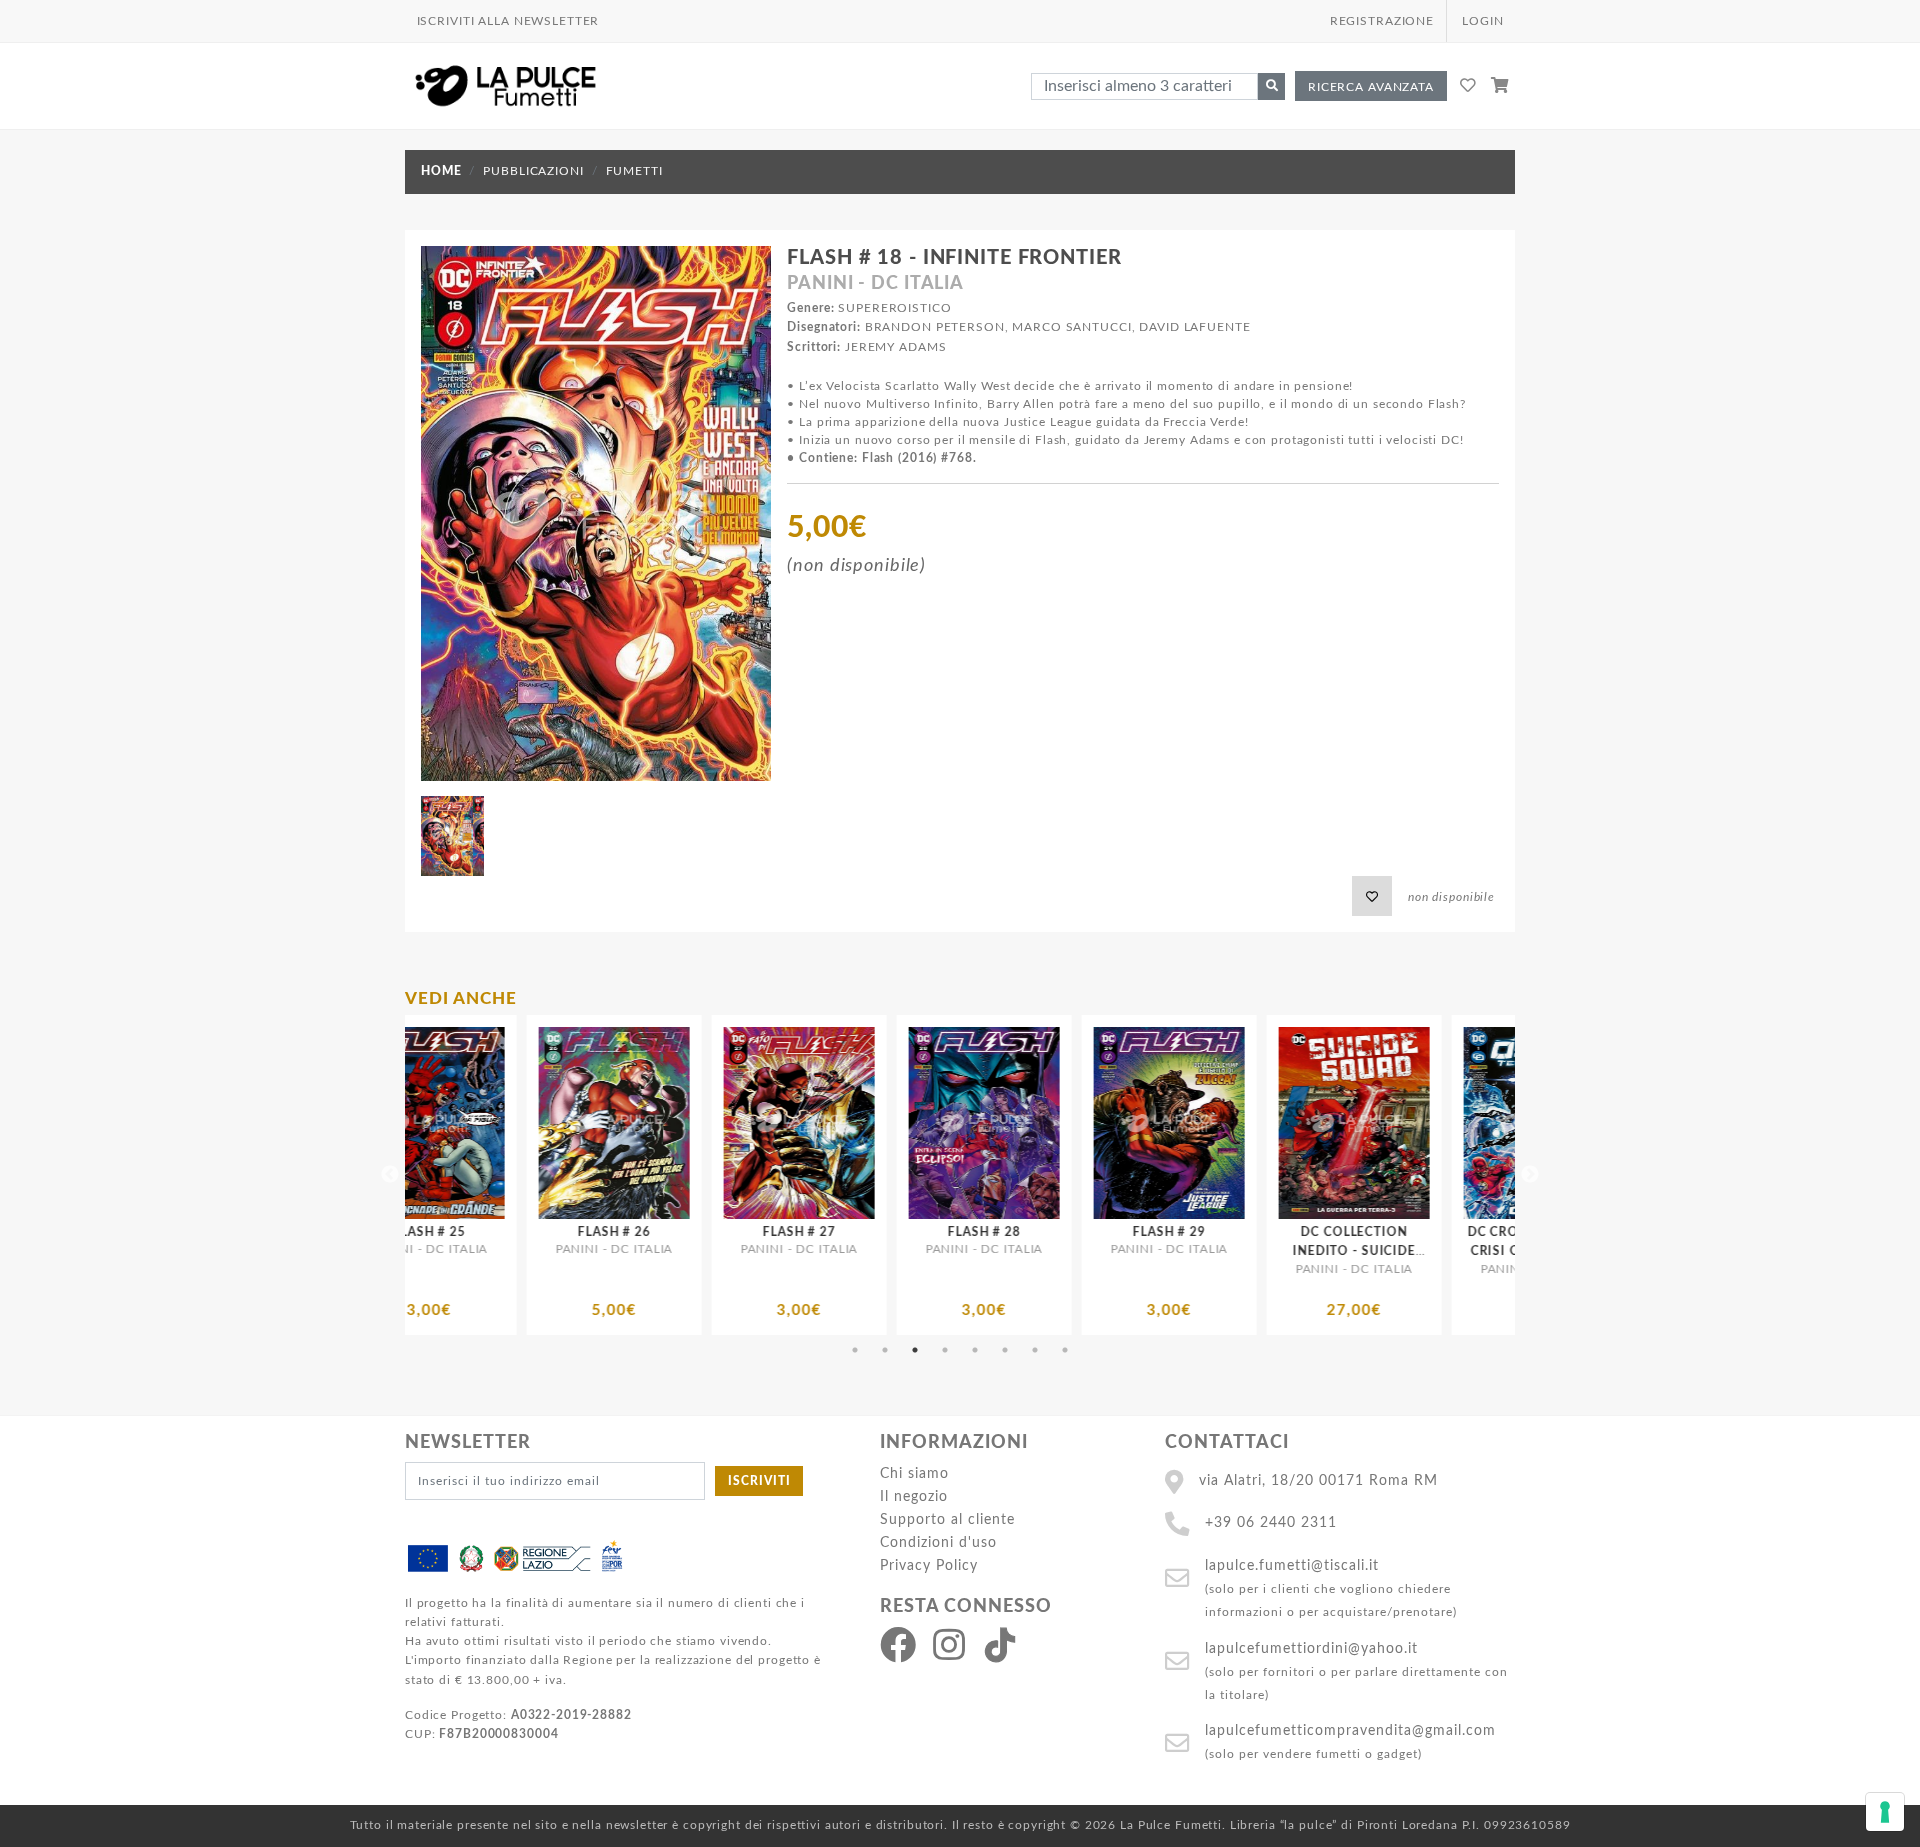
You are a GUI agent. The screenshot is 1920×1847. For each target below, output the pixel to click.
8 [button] (1065, 1350)
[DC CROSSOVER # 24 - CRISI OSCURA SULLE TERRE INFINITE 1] (1267, 1123)
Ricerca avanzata (1371, 87)
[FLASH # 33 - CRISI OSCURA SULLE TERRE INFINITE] (1452, 1123)
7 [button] (1035, 1350)
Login (1482, 21)
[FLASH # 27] (527, 1123)
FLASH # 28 (712, 1232)
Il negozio (914, 1496)
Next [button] (1530, 1175)
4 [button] (945, 1350)
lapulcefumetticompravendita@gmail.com (1350, 1730)
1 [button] (855, 1350)
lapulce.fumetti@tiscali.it (1292, 1565)
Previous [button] (390, 1175)
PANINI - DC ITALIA (875, 284)
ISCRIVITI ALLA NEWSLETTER (508, 21)
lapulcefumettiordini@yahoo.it (1311, 1648)
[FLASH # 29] (897, 1123)
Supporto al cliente (947, 1519)
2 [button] (885, 1350)
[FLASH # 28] (712, 1123)
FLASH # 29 (897, 1232)
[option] (527, 1175)
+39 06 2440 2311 (1271, 1522)
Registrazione (1382, 21)
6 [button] (1005, 1350)
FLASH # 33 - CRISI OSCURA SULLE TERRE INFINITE (1453, 1251)
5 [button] (975, 1350)
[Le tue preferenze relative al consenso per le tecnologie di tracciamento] (1885, 1812)
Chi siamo (914, 1473)
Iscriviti (759, 1481)
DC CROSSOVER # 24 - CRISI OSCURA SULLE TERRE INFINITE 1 (1268, 1251)
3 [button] (915, 1350)
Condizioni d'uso (938, 1542)
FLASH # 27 (527, 1232)
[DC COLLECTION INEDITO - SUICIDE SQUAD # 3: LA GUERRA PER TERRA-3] (1082, 1123)
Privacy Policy (929, 1565)
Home (441, 171)
